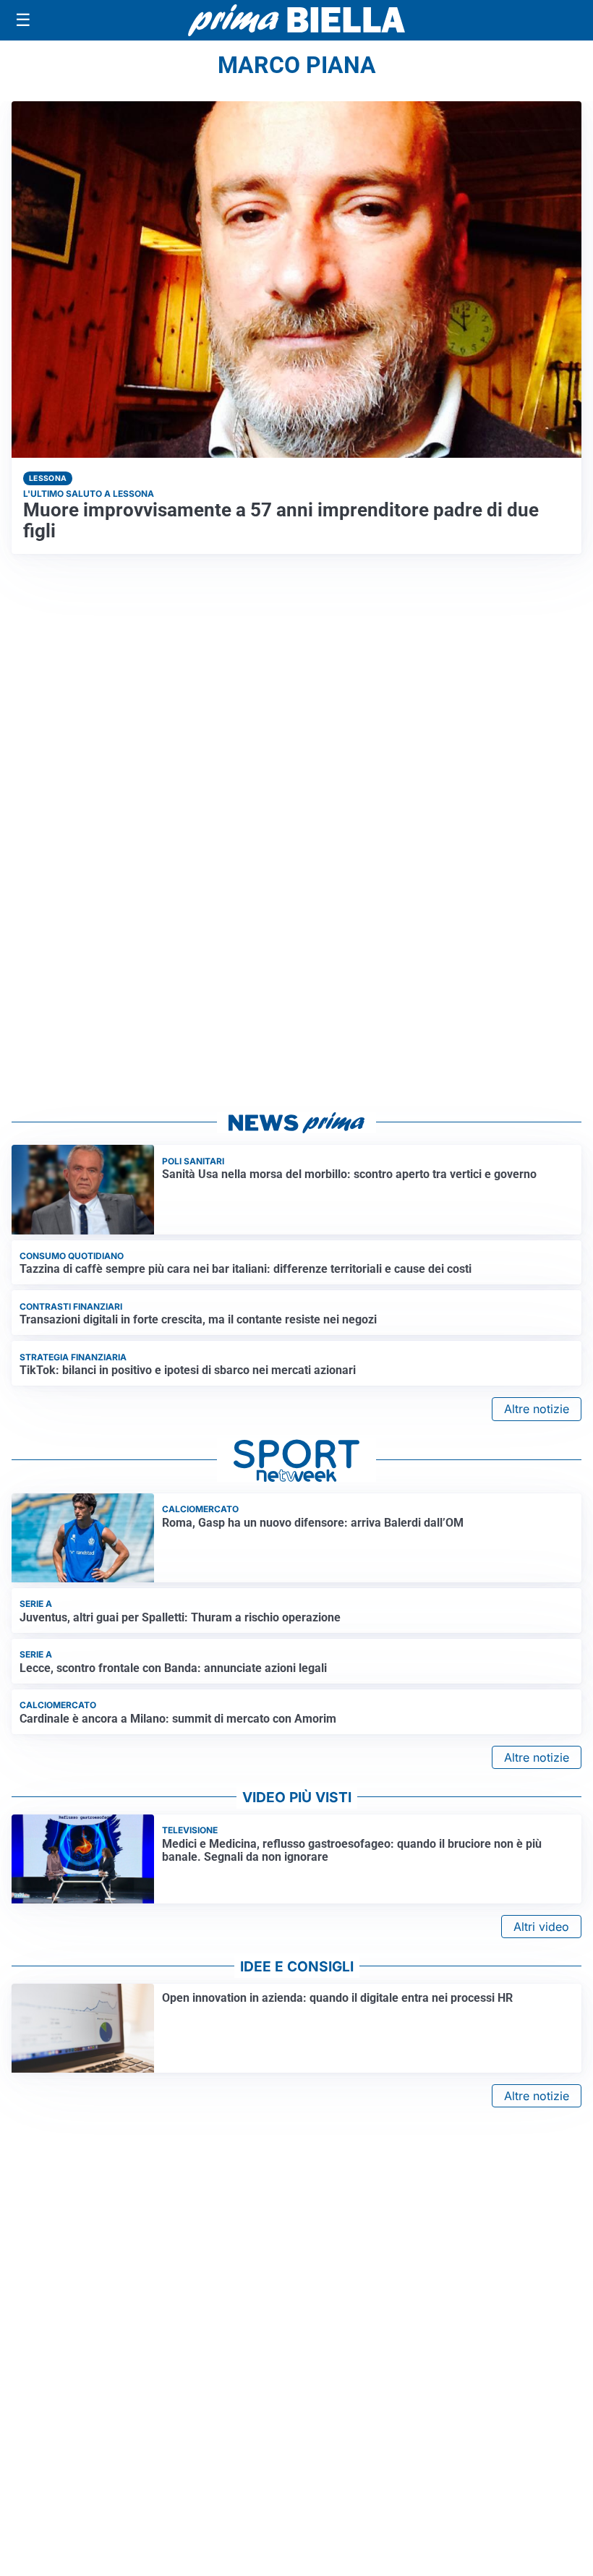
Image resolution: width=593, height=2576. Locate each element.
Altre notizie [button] (537, 1409)
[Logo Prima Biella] (296, 20)
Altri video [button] (541, 1927)
